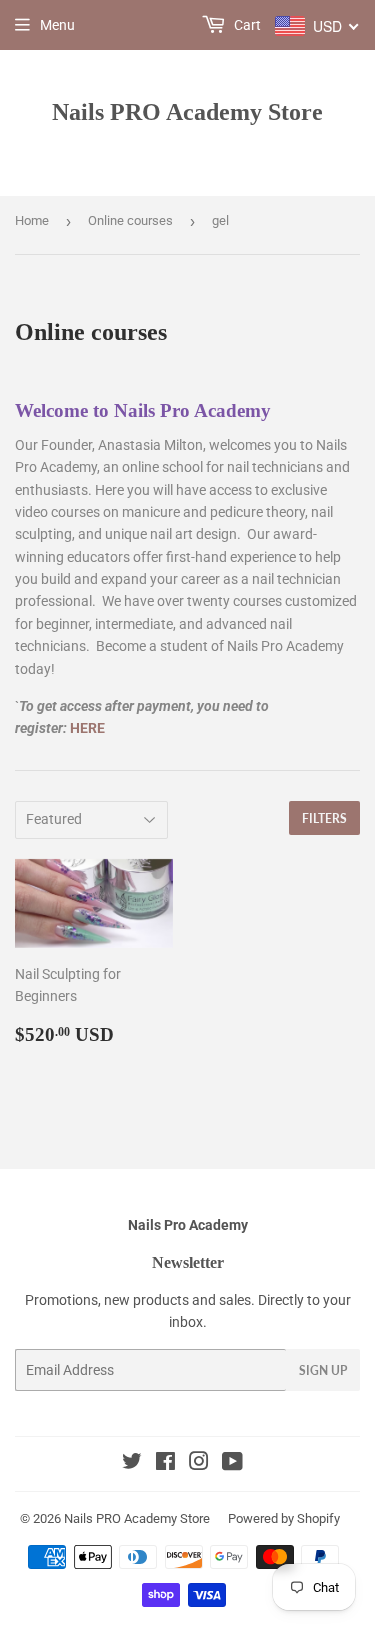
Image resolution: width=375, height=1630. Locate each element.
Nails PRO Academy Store (187, 111)
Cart (246, 25)
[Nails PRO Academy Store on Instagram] (199, 1464)
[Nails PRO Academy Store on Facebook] (165, 1464)
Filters (324, 818)
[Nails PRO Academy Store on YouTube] (232, 1464)
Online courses (130, 220)
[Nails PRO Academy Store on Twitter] (132, 1464)
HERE (87, 728)
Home (32, 220)
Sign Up (323, 1370)
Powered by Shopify (284, 1518)
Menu (57, 25)
